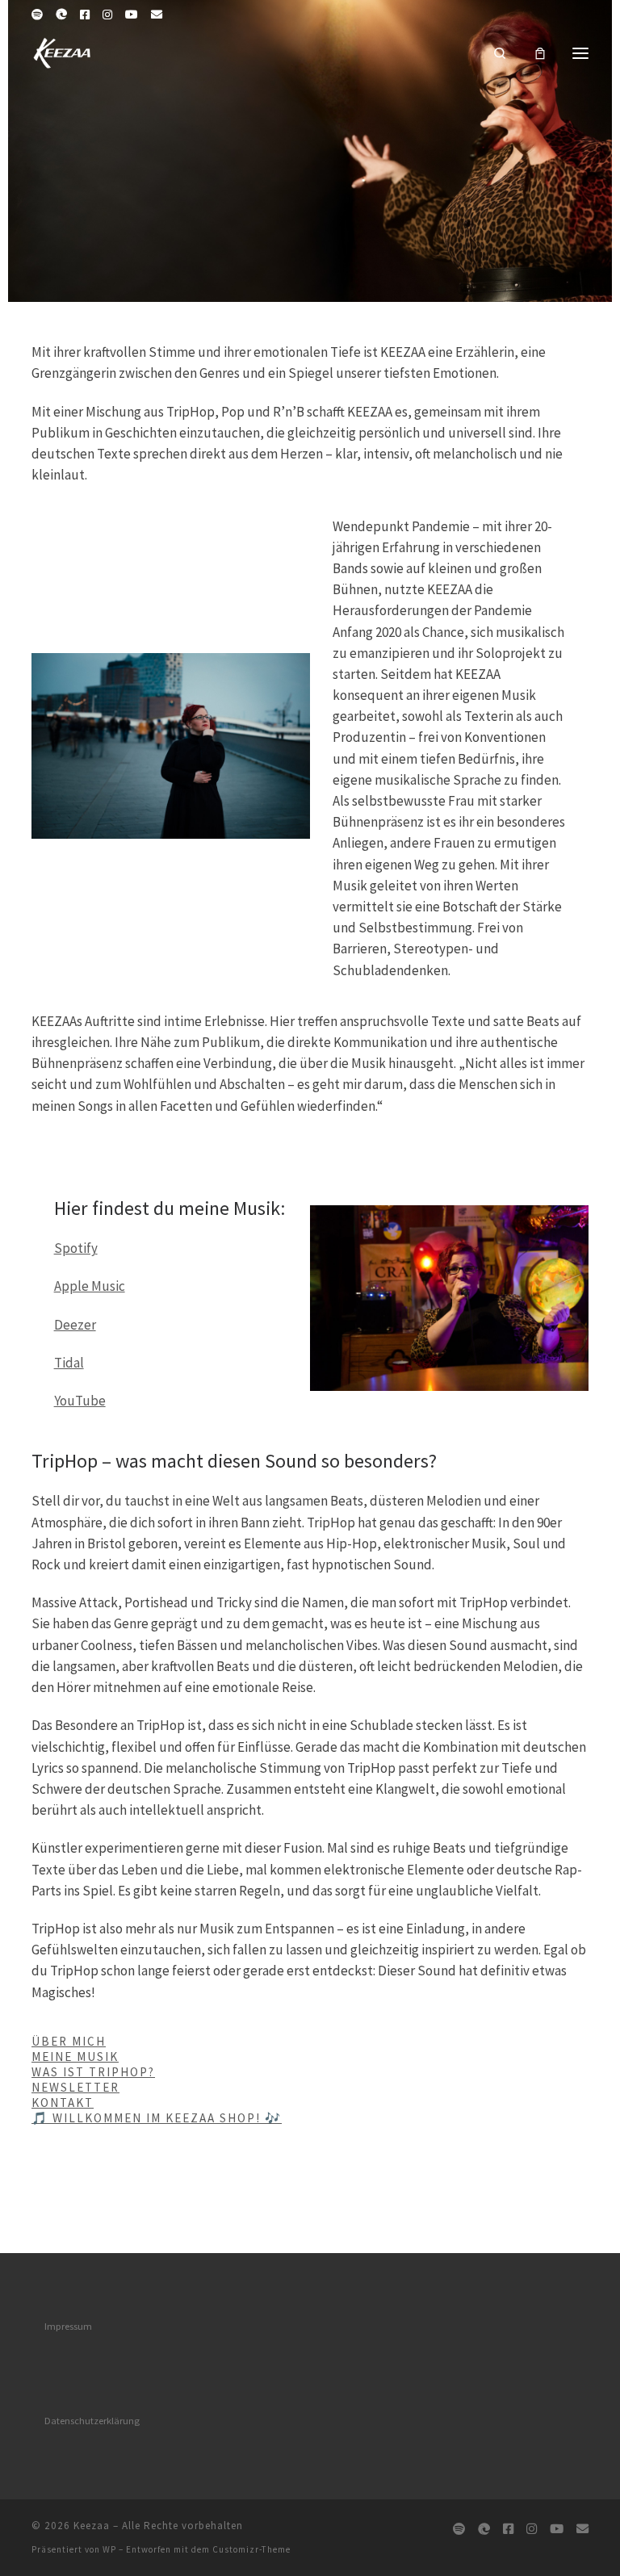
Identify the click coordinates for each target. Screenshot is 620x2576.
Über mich (69, 2041)
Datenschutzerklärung (92, 2421)
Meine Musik (75, 2057)
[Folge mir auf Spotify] (37, 15)
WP (109, 2549)
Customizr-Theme (251, 2549)
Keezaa (92, 2526)
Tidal (69, 1363)
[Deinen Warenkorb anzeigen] (540, 53)
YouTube (80, 1401)
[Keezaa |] (63, 50)
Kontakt (63, 2103)
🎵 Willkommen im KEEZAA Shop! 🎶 (157, 2118)
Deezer (75, 1325)
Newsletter (75, 2087)
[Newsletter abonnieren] (157, 15)
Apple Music (90, 1286)
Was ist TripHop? (93, 2072)
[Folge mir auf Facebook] (85, 15)
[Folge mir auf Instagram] (107, 15)
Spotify (76, 1248)
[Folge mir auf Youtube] (132, 15)
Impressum (68, 2326)
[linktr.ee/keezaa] (61, 15)
